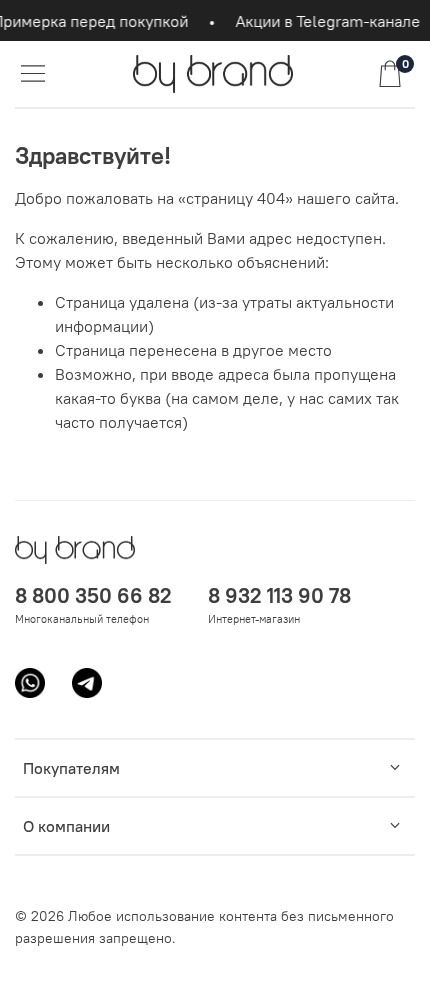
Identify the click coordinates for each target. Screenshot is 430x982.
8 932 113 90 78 (279, 595)
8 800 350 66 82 (93, 595)
